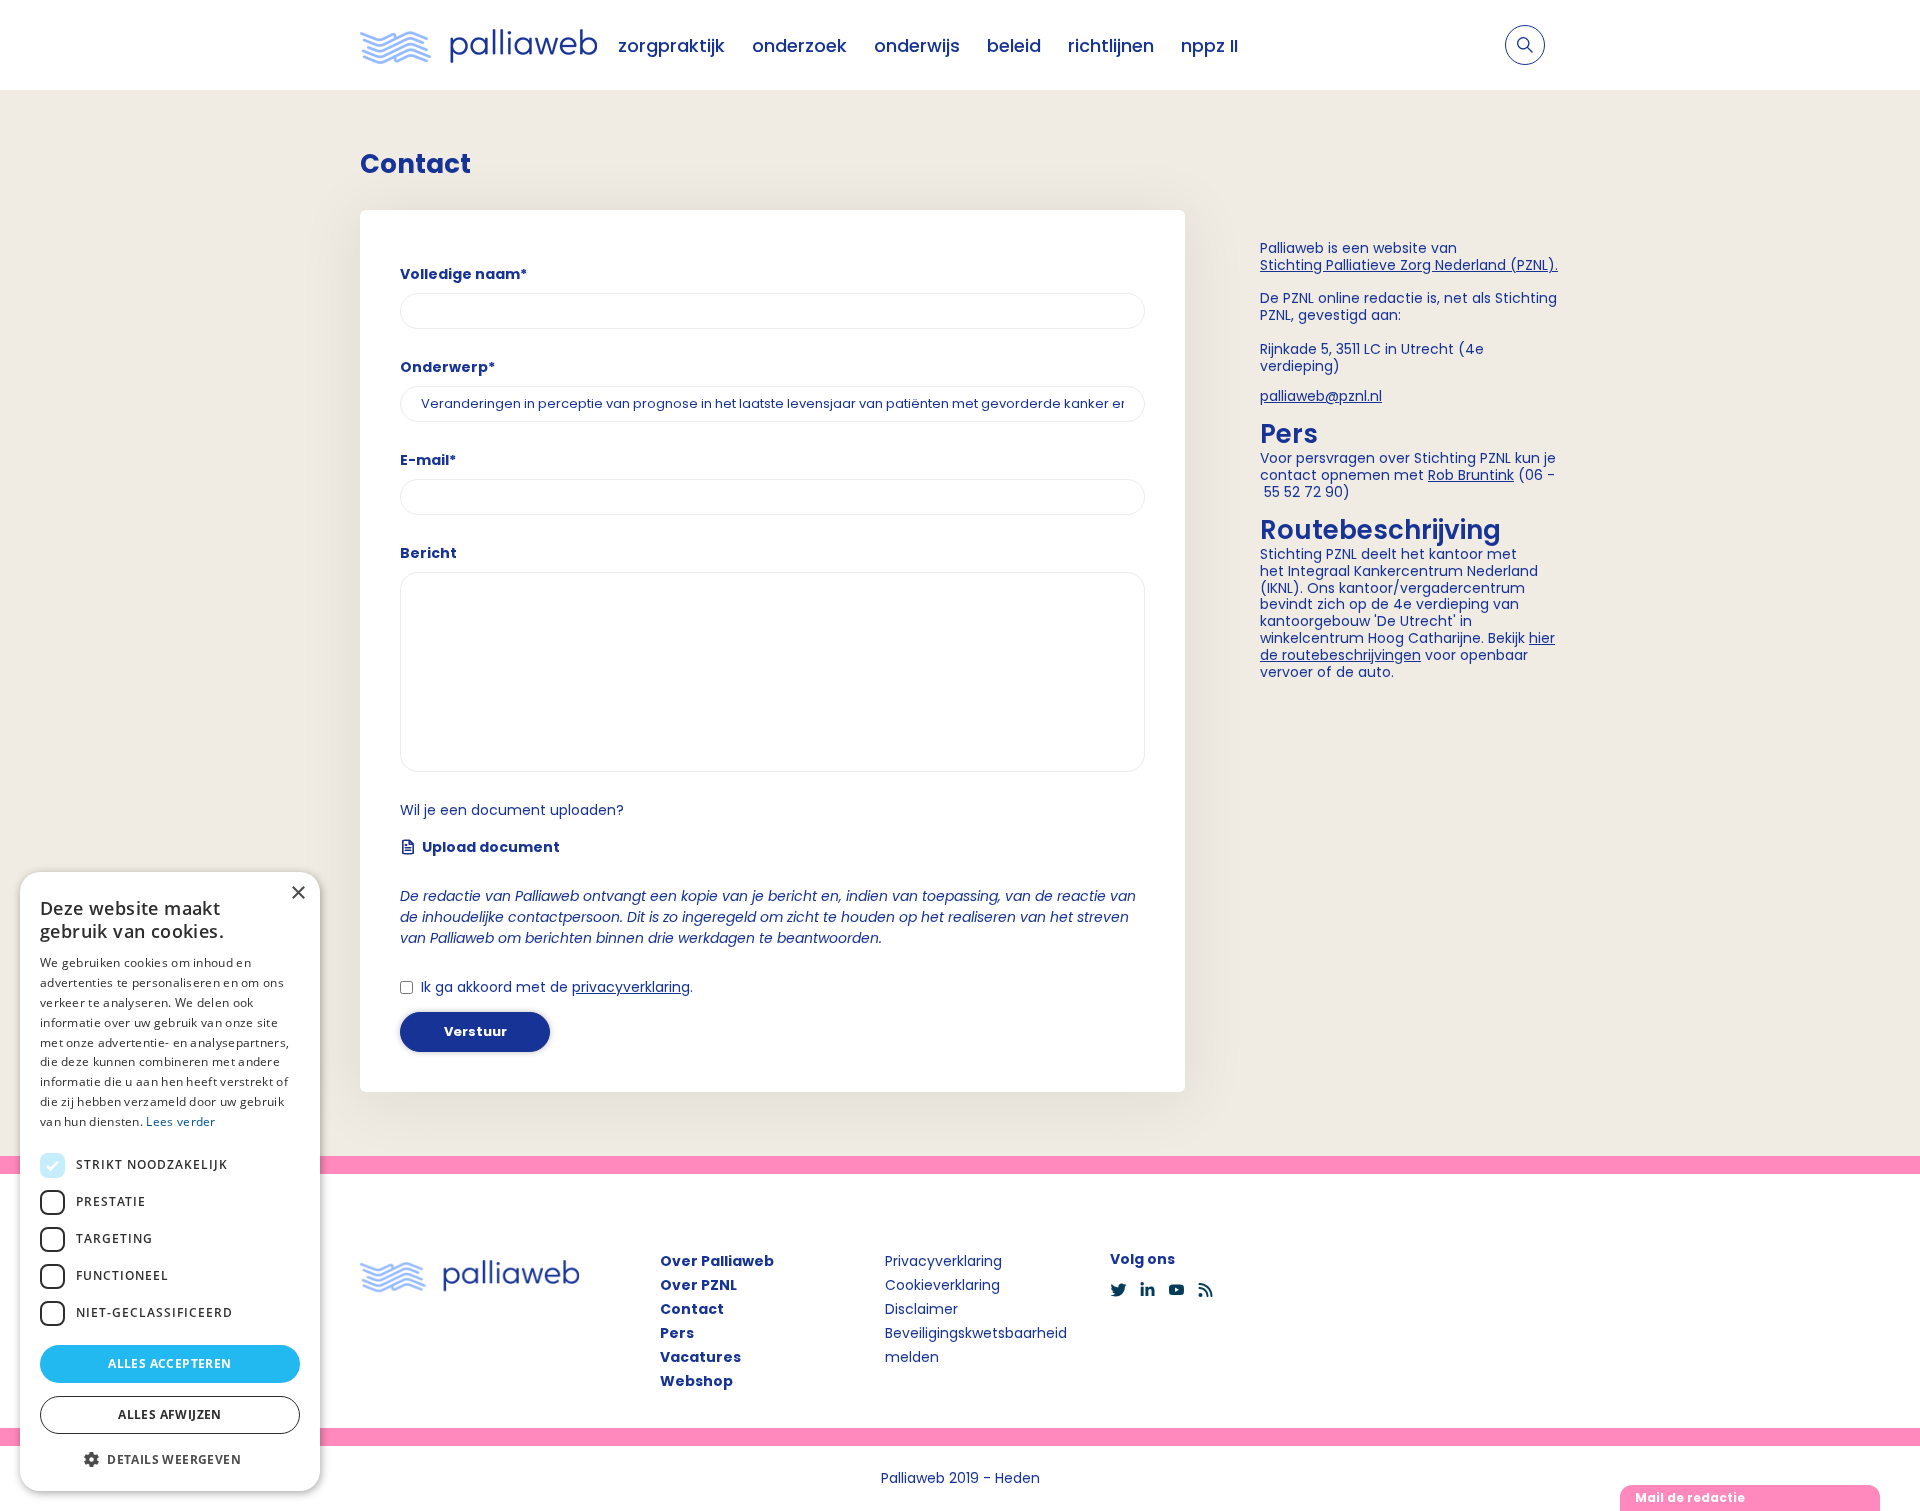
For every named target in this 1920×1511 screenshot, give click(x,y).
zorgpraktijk (671, 45)
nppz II (1209, 45)
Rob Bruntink (1471, 475)
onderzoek (799, 45)
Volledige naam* (463, 274)
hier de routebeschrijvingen (1407, 646)
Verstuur (475, 1031)
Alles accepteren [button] (169, 1363)
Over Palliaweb (717, 1261)
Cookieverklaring (942, 1285)
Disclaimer (921, 1309)
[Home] (479, 45)
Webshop (696, 1381)
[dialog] (170, 1181)
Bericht (428, 553)
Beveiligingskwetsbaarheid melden (976, 1345)
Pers (677, 1333)
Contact (692, 1309)
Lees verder (180, 1121)
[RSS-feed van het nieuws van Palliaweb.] (1211, 1290)
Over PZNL (698, 1285)
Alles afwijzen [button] (170, 1414)
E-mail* (428, 460)
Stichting (1293, 265)
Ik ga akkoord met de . (557, 987)
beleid (1014, 45)
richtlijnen (1111, 45)
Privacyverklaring (943, 1261)
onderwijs (917, 45)
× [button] (297, 893)
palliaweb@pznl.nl (1321, 396)
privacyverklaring (631, 987)
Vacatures (700, 1357)
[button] (170, 1459)
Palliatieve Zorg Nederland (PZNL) (1440, 265)
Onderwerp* (447, 367)
